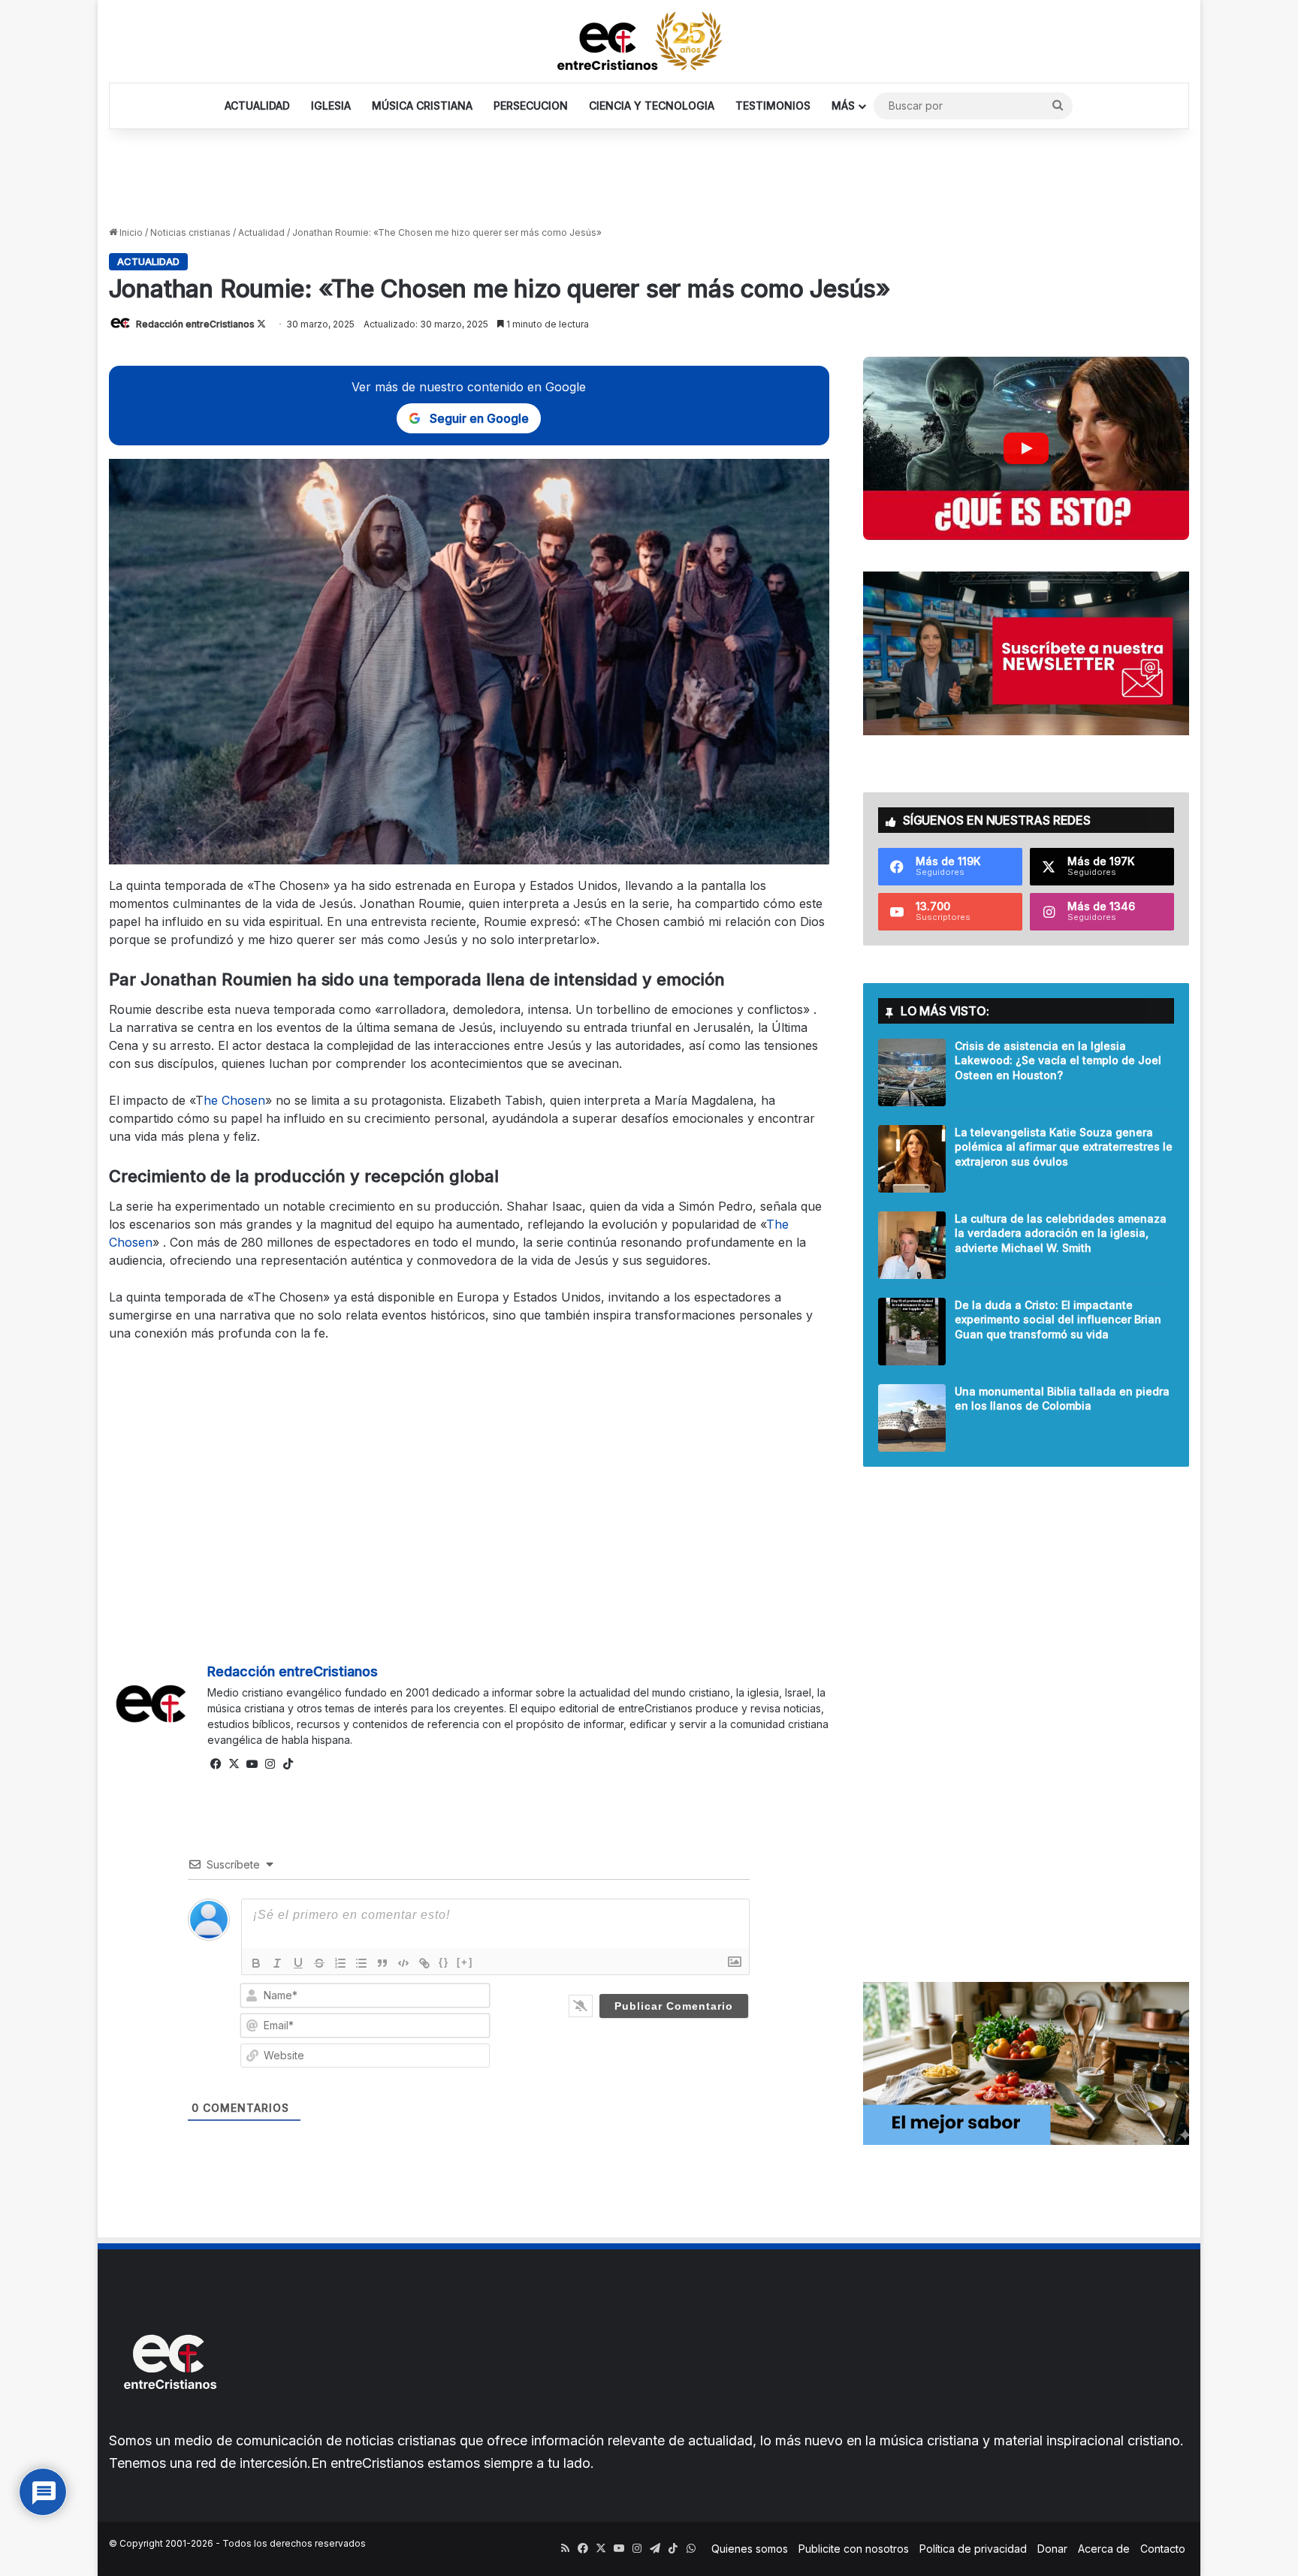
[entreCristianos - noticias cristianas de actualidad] (649, 41)
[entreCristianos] (169, 2422)
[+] (465, 1962)
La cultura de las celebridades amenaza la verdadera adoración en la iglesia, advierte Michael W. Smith (1061, 1233)
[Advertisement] (649, 178)
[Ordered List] (340, 1963)
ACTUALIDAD (257, 106)
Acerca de (1104, 2549)
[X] (234, 1764)
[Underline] (298, 1963)
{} (444, 1962)
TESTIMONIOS (773, 106)
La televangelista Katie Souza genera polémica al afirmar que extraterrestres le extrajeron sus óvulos (1064, 1147)
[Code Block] (403, 1963)
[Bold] (256, 1963)
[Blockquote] (382, 1963)
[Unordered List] (361, 1963)
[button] (1026, 448)
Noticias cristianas (190, 232)
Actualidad (261, 232)
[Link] (424, 1963)
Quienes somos (750, 2549)
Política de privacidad (973, 2549)
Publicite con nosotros (854, 2549)
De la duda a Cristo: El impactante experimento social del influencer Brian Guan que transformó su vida (1058, 1320)
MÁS (843, 106)
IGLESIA (331, 106)
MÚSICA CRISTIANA (422, 106)
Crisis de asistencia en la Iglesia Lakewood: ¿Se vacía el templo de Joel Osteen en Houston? (1058, 1060)
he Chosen (234, 1100)
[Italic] (277, 1963)
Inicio (130, 232)
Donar (1052, 2549)
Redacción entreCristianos (195, 324)
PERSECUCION (531, 106)
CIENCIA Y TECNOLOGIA (652, 106)
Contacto (1163, 2549)
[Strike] (319, 1963)
